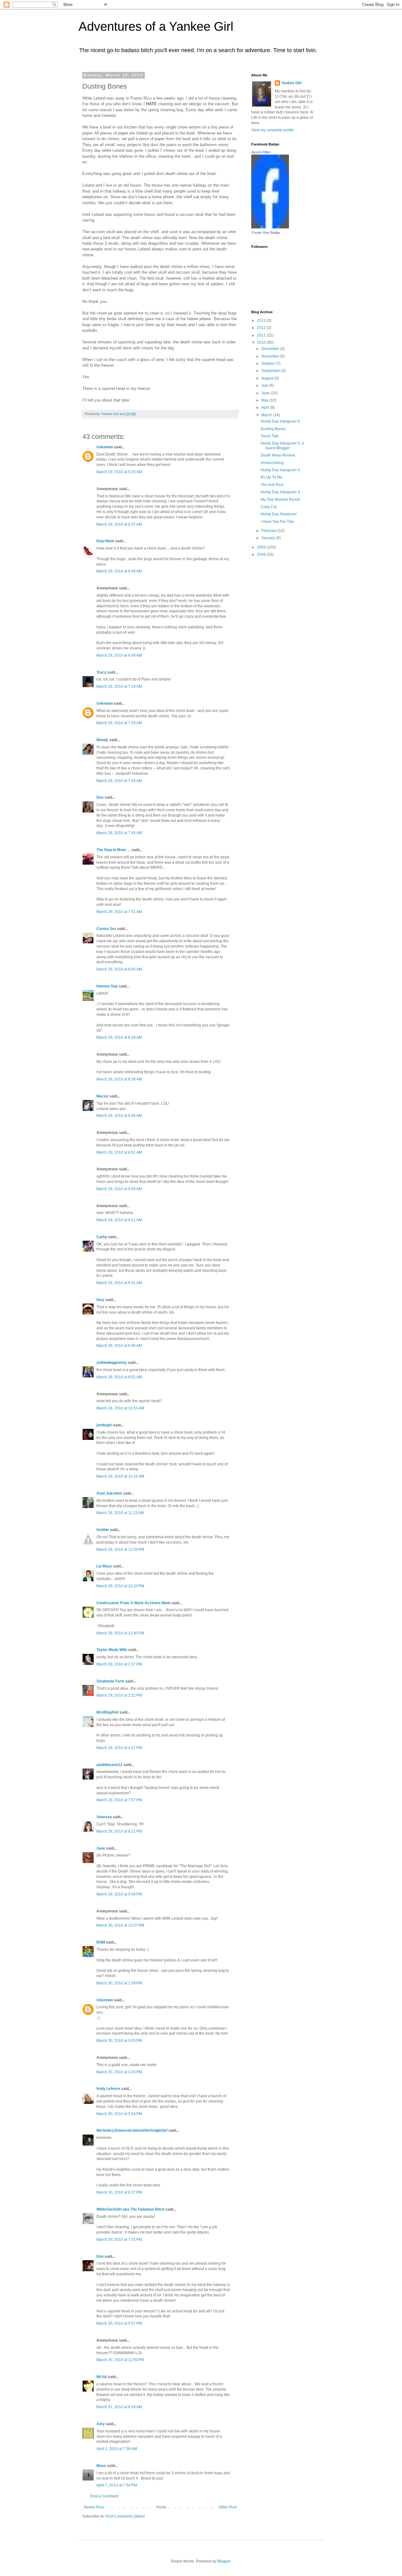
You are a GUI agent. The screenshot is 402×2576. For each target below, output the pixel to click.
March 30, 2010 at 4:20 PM (119, 2072)
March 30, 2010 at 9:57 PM (119, 2323)
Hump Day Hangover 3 (280, 492)
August (268, 378)
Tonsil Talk (270, 436)
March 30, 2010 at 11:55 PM (120, 2360)
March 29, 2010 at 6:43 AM (119, 571)
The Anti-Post (272, 485)
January (269, 538)
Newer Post (94, 2507)
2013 (262, 320)
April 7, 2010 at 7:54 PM (117, 2485)
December (271, 349)
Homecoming (272, 463)
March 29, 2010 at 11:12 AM (120, 1513)
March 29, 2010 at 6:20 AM (119, 472)
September (271, 371)
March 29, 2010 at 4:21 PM (119, 1748)
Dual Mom (105, 541)
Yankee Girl (291, 83)
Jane (101, 1848)
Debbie (103, 1530)
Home (161, 2507)
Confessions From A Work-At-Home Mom (133, 1603)
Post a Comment (104, 2496)
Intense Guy (107, 986)
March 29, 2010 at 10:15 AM (120, 1476)
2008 (262, 555)
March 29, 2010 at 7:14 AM (119, 686)
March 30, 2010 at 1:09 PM (119, 1983)
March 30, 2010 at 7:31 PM (119, 2240)
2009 (262, 547)
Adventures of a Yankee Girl (156, 26)
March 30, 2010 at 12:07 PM (120, 1925)
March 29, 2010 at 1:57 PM (119, 1664)
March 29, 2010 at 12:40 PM (120, 1633)
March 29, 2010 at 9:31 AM (119, 1283)
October (269, 364)
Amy (101, 2424)
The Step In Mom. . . (114, 850)
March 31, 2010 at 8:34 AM (119, 2407)
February (269, 531)
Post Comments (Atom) (125, 2516)
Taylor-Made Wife (112, 1650)
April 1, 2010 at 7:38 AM (117, 2449)
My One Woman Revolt (280, 500)
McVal (102, 2377)
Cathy (102, 1237)
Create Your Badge (266, 232)
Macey (102, 1096)
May (265, 400)
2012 (262, 328)
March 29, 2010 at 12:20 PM (120, 1586)
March (267, 415)
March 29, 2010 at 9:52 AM (119, 1377)
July (265, 386)
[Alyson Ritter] (270, 227)
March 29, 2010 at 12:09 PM (120, 1550)
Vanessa (104, 1817)
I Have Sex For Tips (277, 522)
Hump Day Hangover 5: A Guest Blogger (282, 446)
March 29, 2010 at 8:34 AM (119, 1079)
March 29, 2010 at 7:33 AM (119, 723)
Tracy (101, 672)
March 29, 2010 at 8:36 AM (119, 1116)
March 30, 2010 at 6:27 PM (119, 2192)
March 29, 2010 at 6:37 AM (119, 524)
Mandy (102, 740)
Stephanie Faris (110, 1681)
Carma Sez (106, 929)
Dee (100, 797)
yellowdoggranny (112, 1363)
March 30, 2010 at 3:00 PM (119, 2041)
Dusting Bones (273, 429)
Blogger (224, 2561)
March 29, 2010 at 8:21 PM (119, 1831)
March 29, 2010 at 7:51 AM (119, 912)
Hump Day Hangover (279, 514)
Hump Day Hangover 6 (280, 421)
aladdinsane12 (109, 1765)
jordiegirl (104, 1425)
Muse (101, 2466)
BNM (101, 1942)
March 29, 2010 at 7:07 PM (119, 1800)
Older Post (228, 2507)
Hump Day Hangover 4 (280, 470)
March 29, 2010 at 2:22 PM (119, 1695)
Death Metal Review (278, 455)
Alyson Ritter (261, 152)
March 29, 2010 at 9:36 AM (119, 1346)
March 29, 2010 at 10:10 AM (120, 1408)
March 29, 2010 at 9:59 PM (119, 1894)
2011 (262, 335)
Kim (100, 2256)
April (266, 407)
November (271, 356)
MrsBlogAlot (108, 1712)
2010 (262, 342)
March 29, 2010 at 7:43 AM (119, 781)
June (266, 393)
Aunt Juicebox (109, 1493)
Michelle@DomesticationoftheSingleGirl (132, 2130)
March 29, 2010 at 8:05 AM (119, 969)
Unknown (105, 447)
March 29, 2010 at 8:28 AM (119, 1037)
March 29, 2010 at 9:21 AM (119, 1220)
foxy (100, 1300)
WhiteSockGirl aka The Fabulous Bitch (130, 2209)
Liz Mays (104, 1566)
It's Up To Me (272, 477)
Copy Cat (269, 507)
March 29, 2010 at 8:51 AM (119, 1152)
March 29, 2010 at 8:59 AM (119, 1189)
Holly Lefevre (108, 2089)
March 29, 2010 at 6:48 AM (119, 655)
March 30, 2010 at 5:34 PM (119, 2114)
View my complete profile (273, 130)
